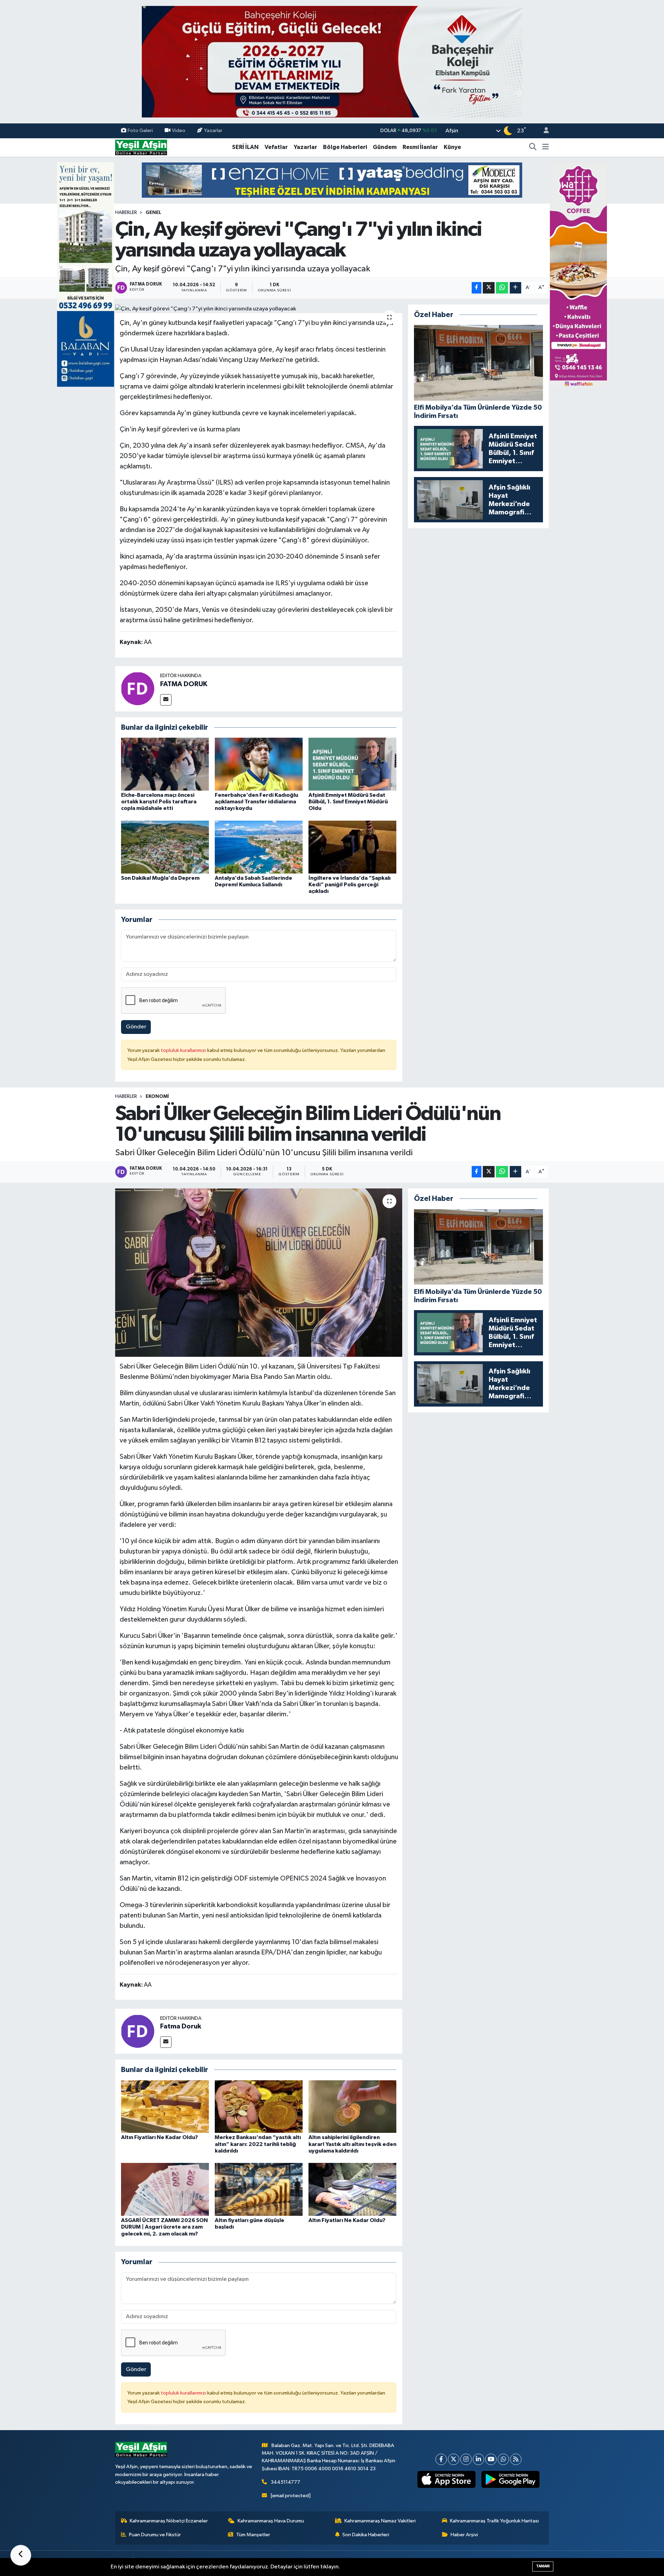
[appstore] (447, 2480)
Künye (452, 147)
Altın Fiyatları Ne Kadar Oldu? (159, 2137)
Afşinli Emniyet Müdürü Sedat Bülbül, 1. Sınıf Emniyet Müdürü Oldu (348, 802)
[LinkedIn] (478, 2459)
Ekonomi (157, 1096)
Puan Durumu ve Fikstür (155, 2535)
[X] (454, 2459)
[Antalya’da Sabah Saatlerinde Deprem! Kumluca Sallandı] (259, 847)
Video (179, 130)
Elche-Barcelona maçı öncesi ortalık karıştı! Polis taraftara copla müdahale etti (159, 802)
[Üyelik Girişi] (543, 131)
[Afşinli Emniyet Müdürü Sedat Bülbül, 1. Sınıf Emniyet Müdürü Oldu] (352, 764)
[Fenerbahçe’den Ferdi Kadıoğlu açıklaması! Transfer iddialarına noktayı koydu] (259, 764)
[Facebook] (441, 2459)
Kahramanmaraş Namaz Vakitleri (380, 2521)
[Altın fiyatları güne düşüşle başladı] (259, 2189)
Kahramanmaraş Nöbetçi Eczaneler (169, 2521)
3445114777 (285, 2482)
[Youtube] (491, 2459)
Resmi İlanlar (420, 147)
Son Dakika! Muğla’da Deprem (160, 878)
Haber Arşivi (464, 2535)
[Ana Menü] (546, 147)
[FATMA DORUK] (138, 688)
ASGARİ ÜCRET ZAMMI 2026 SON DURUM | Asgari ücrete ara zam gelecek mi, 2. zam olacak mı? (164, 2227)
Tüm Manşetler (253, 2535)
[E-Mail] (166, 700)
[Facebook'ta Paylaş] (477, 288)
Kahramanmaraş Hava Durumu (271, 2521)
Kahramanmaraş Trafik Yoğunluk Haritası (494, 2521)
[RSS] (516, 2459)
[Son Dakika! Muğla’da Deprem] (165, 847)
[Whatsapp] (503, 2459)
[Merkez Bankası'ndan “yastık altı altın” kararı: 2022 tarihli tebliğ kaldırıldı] (259, 2106)
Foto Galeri (140, 130)
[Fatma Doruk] (138, 2031)
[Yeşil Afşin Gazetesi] (141, 147)
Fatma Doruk (181, 2026)
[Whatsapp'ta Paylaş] (502, 288)
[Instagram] (466, 2459)
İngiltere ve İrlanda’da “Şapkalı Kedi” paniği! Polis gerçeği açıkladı (349, 885)
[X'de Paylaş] (489, 288)
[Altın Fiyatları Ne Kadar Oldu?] (165, 2106)
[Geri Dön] (21, 2555)
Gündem (385, 147)
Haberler (126, 213)
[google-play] (511, 2480)
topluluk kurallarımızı (184, 1050)
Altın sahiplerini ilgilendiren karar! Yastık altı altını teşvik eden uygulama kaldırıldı (352, 2144)
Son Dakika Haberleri (366, 2535)
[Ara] (533, 147)
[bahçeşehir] (332, 62)
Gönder (136, 1027)
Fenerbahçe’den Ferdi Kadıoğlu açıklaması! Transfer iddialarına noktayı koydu (256, 802)
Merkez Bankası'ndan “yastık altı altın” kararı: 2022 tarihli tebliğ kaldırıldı (258, 2144)
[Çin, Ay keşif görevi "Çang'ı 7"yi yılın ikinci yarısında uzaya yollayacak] (259, 309)
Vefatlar (276, 147)
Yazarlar (213, 130)
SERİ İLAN (245, 147)
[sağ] (578, 274)
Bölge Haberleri (345, 147)
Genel (153, 213)
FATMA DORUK (184, 684)
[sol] (86, 274)
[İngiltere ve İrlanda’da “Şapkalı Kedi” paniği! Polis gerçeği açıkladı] (352, 847)
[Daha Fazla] (515, 288)
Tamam (543, 2566)
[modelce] (332, 180)
